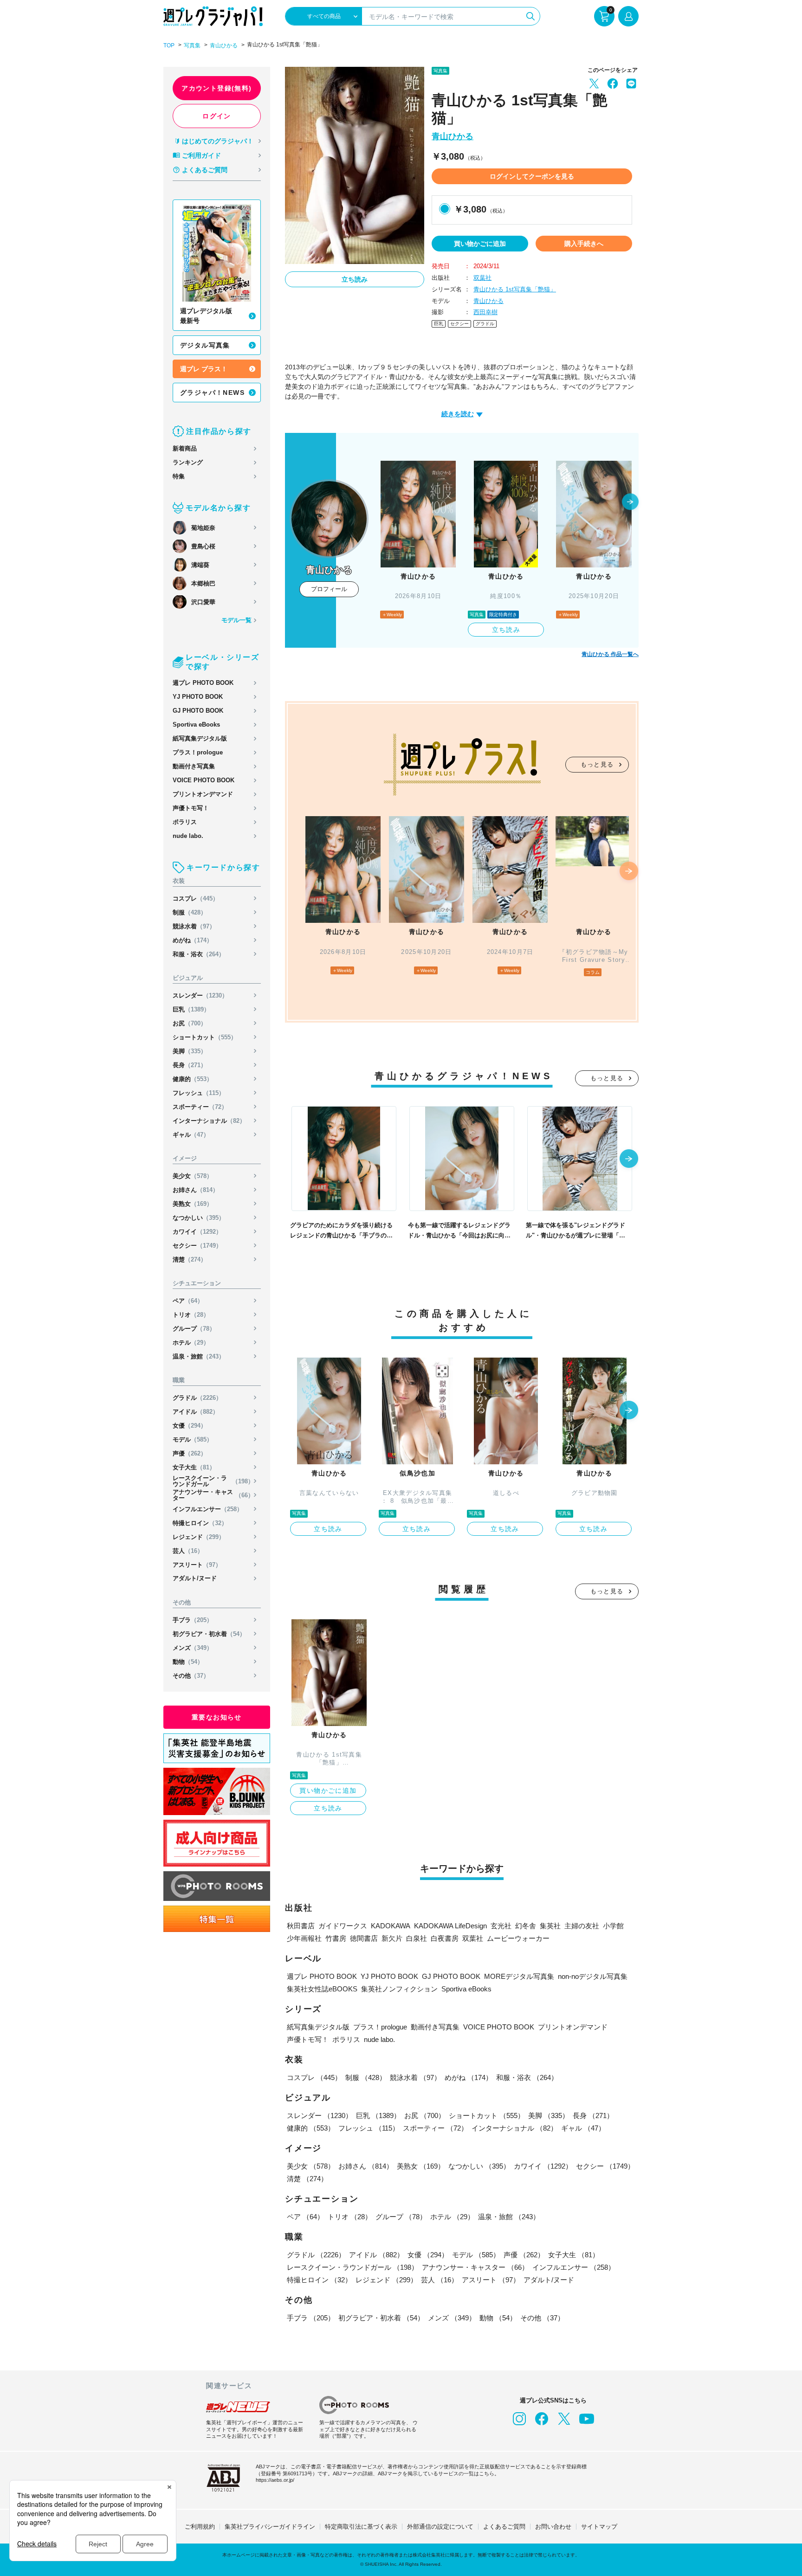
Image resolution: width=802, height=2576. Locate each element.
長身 (190, 1065)
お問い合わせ (553, 2527)
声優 (190, 1453)
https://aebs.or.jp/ (275, 2480)
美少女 (193, 1176)
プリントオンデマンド (203, 794)
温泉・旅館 (199, 1356)
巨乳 (191, 1009)
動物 (188, 1662)
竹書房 (336, 1938)
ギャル (191, 1135)
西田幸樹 (485, 312)
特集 (179, 476)
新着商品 (185, 448)
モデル (193, 1439)
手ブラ (193, 1620)
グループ (194, 1329)
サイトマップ (599, 2527)
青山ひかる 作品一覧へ (610, 654)
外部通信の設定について (440, 2527)
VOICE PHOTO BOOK (204, 780)
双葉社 (482, 278)
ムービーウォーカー (518, 1938)
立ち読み (355, 279)
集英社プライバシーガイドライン (270, 2527)
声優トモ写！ (191, 808)
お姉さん (196, 1190)
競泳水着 (194, 926)
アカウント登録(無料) (217, 88)
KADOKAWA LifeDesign (450, 1926)
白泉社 (417, 1938)
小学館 (613, 1926)
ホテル (191, 1343)
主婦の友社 (582, 1926)
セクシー (197, 1246)
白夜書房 (445, 1938)
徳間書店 (364, 1938)
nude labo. (188, 836)
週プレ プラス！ (204, 369)
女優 (190, 1426)
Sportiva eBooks (196, 724)
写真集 (192, 45)
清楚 (190, 1259)
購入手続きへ (584, 244)
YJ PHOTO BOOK (198, 697)
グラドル (197, 1398)
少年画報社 (304, 1938)
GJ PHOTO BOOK (198, 711)
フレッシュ (199, 1093)
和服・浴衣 (199, 954)
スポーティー (200, 1107)
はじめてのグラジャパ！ (218, 141)
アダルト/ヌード (195, 1578)
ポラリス (185, 822)
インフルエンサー (208, 1509)
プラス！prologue (198, 752)
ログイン (217, 116)
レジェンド (199, 1537)
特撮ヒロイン (200, 1523)
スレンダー (200, 995)
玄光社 (501, 1926)
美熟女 (193, 1204)
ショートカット (205, 1037)
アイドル (196, 1412)
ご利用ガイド (201, 155)
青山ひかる (224, 45)
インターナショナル (209, 1121)
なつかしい (199, 1218)
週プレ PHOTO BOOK (203, 683)
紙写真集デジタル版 (200, 738)
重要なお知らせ (217, 1717)
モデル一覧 (236, 620)
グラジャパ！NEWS (212, 393)
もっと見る (597, 764)
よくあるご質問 (205, 170)
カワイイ (197, 1232)
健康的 (193, 1079)
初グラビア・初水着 (209, 1634)
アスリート (197, 1565)
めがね (193, 940)
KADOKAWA (391, 1926)
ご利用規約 (200, 2527)
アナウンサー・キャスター (213, 1495)
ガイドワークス (343, 1926)
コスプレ (196, 898)
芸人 (188, 1551)
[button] (630, 502)
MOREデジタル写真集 (519, 1976)
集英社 (550, 1926)
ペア (188, 1301)
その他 (191, 1676)
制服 (190, 912)
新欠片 (392, 1938)
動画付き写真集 (194, 766)
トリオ (191, 1315)
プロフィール (329, 589)
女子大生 (194, 1467)
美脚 (190, 1051)
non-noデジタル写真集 (593, 1976)
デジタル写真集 (205, 345)
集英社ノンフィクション (399, 1989)
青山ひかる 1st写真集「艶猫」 (515, 289)
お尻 (190, 1023)
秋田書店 (301, 1926)
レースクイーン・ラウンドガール (213, 1481)
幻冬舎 (526, 1926)
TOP (169, 45)
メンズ (193, 1648)
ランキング (188, 462)
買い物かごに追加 (480, 244)
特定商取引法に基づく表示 (361, 2527)
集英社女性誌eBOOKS (322, 1989)
